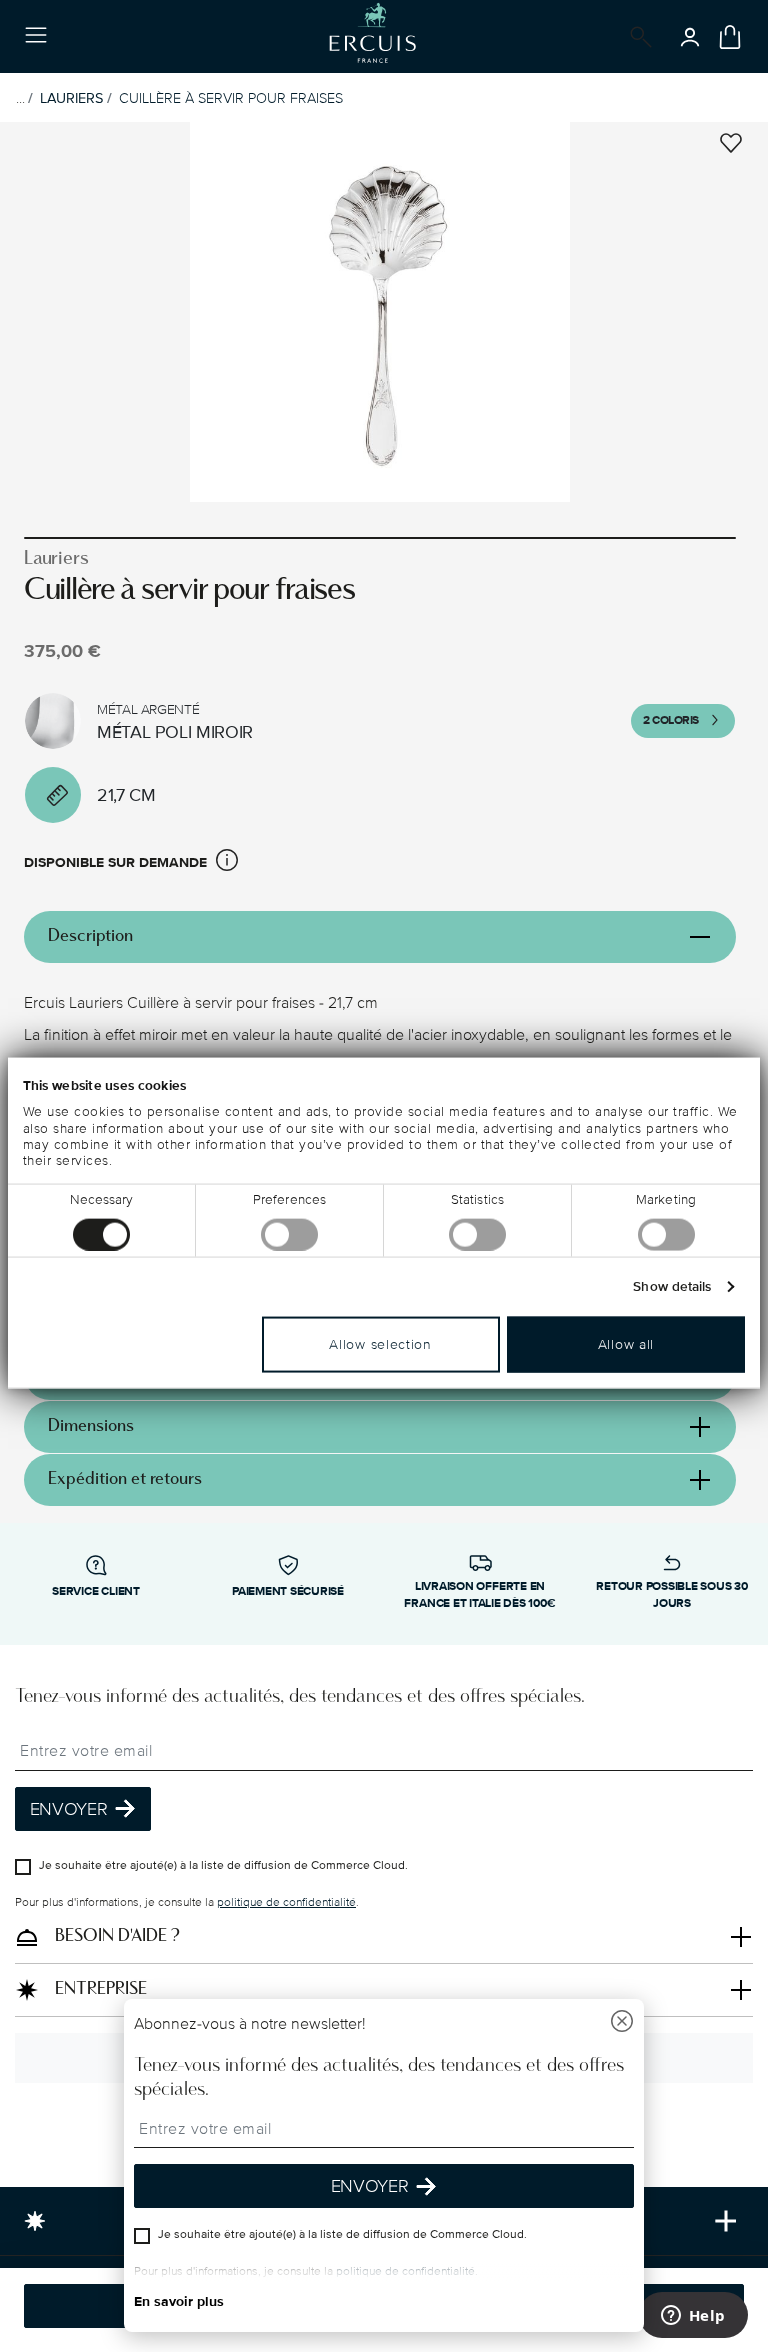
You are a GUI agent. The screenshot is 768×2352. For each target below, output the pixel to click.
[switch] (289, 1234)
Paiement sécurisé (288, 1591)
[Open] (637, 37)
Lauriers (71, 98)
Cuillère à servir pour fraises (231, 98)
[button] (227, 863)
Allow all (626, 1343)
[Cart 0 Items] (730, 37)
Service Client (96, 1591)
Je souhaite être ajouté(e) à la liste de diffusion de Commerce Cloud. (223, 1864)
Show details (672, 1286)
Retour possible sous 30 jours (671, 1595)
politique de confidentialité (286, 1901)
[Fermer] (622, 2023)
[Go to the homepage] (372, 36)
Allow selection (380, 1343)
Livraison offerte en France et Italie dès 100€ (479, 1595)
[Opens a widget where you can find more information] (693, 2317)
